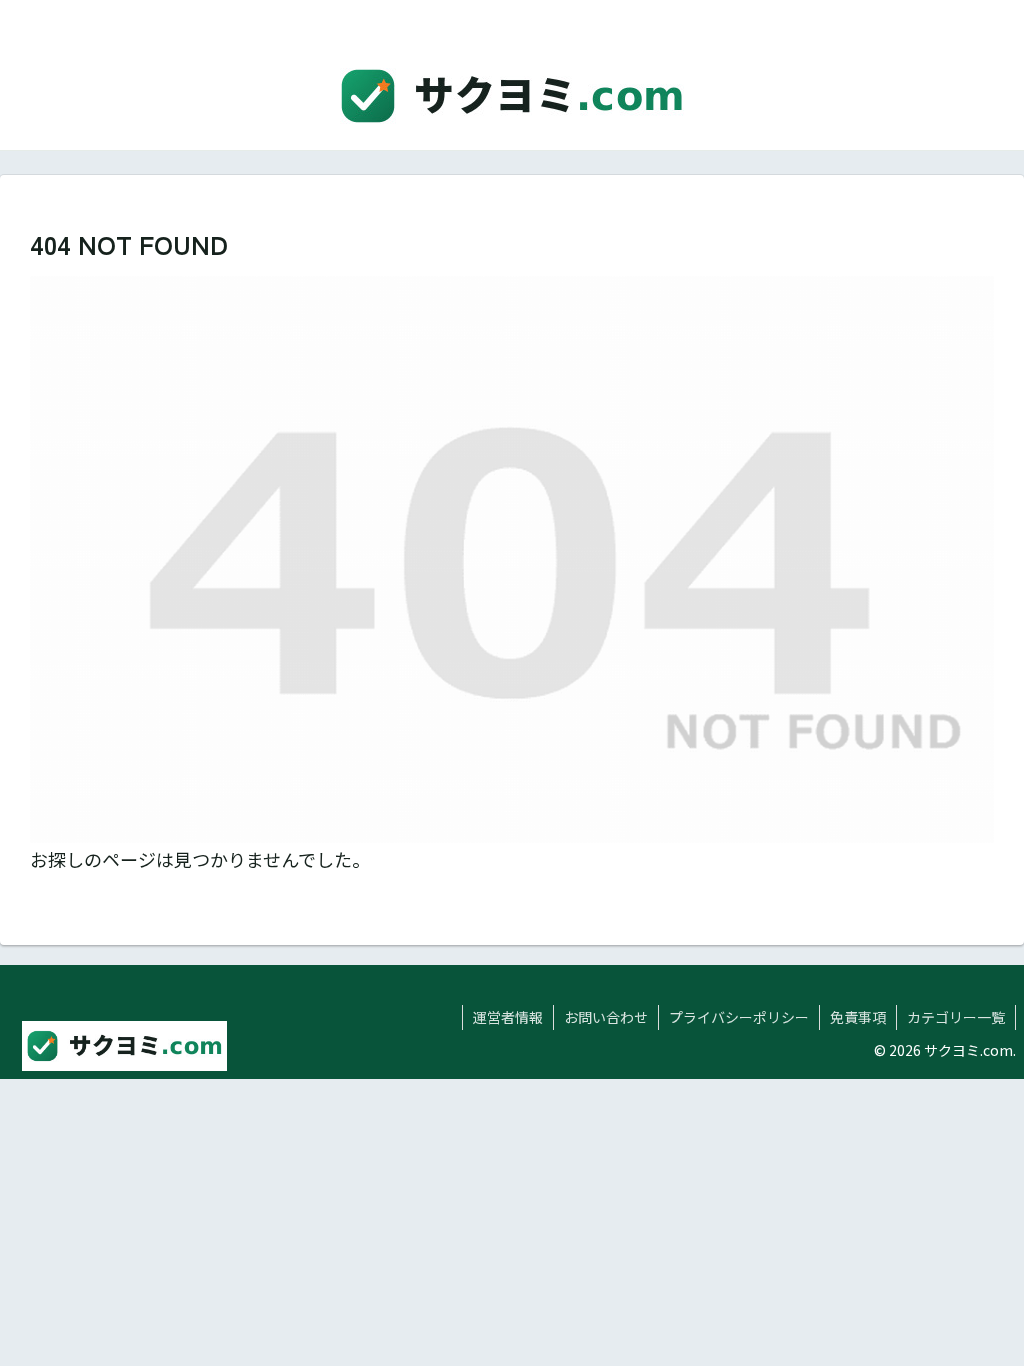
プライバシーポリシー (739, 1017)
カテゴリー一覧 (956, 1017)
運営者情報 (508, 1017)
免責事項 (858, 1017)
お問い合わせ (606, 1017)
